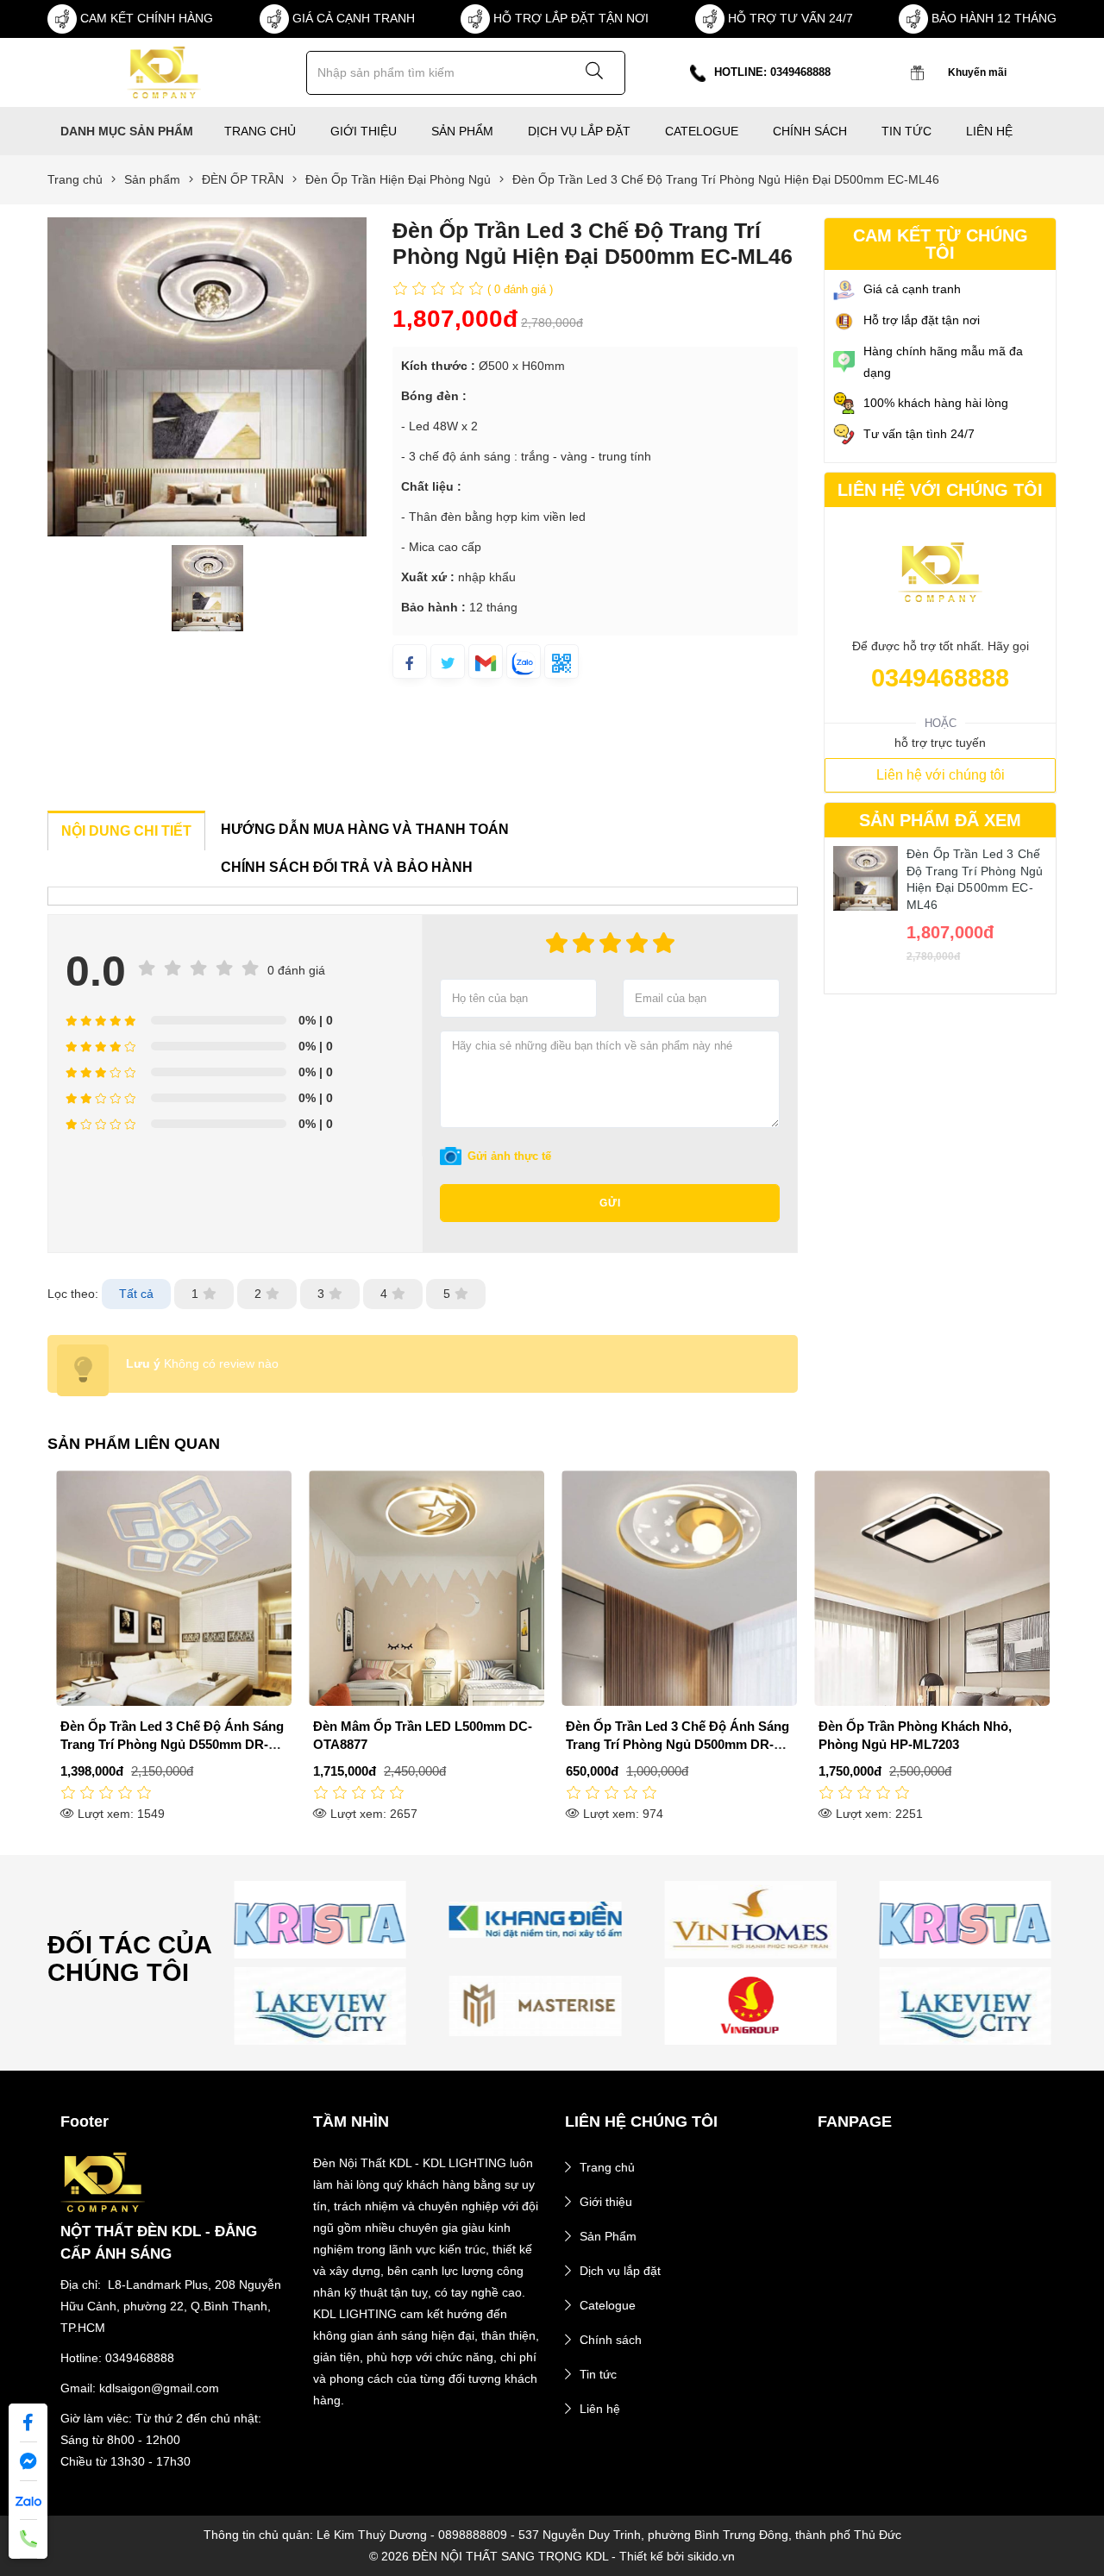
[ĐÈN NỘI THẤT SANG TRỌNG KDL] (163, 72)
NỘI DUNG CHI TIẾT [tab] (126, 831)
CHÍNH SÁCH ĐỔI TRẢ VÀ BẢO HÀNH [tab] (347, 867)
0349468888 (940, 678)
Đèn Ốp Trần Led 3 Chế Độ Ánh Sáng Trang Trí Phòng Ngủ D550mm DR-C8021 (172, 1744)
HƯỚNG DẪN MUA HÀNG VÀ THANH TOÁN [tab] (365, 829)
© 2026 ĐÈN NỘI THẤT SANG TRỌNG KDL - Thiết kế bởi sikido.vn (552, 2556)
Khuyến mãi (977, 72)
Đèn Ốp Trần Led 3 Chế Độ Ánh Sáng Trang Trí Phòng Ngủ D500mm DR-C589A (677, 1744)
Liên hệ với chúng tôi (941, 775)
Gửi (610, 1203)
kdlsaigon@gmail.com (159, 2388)
